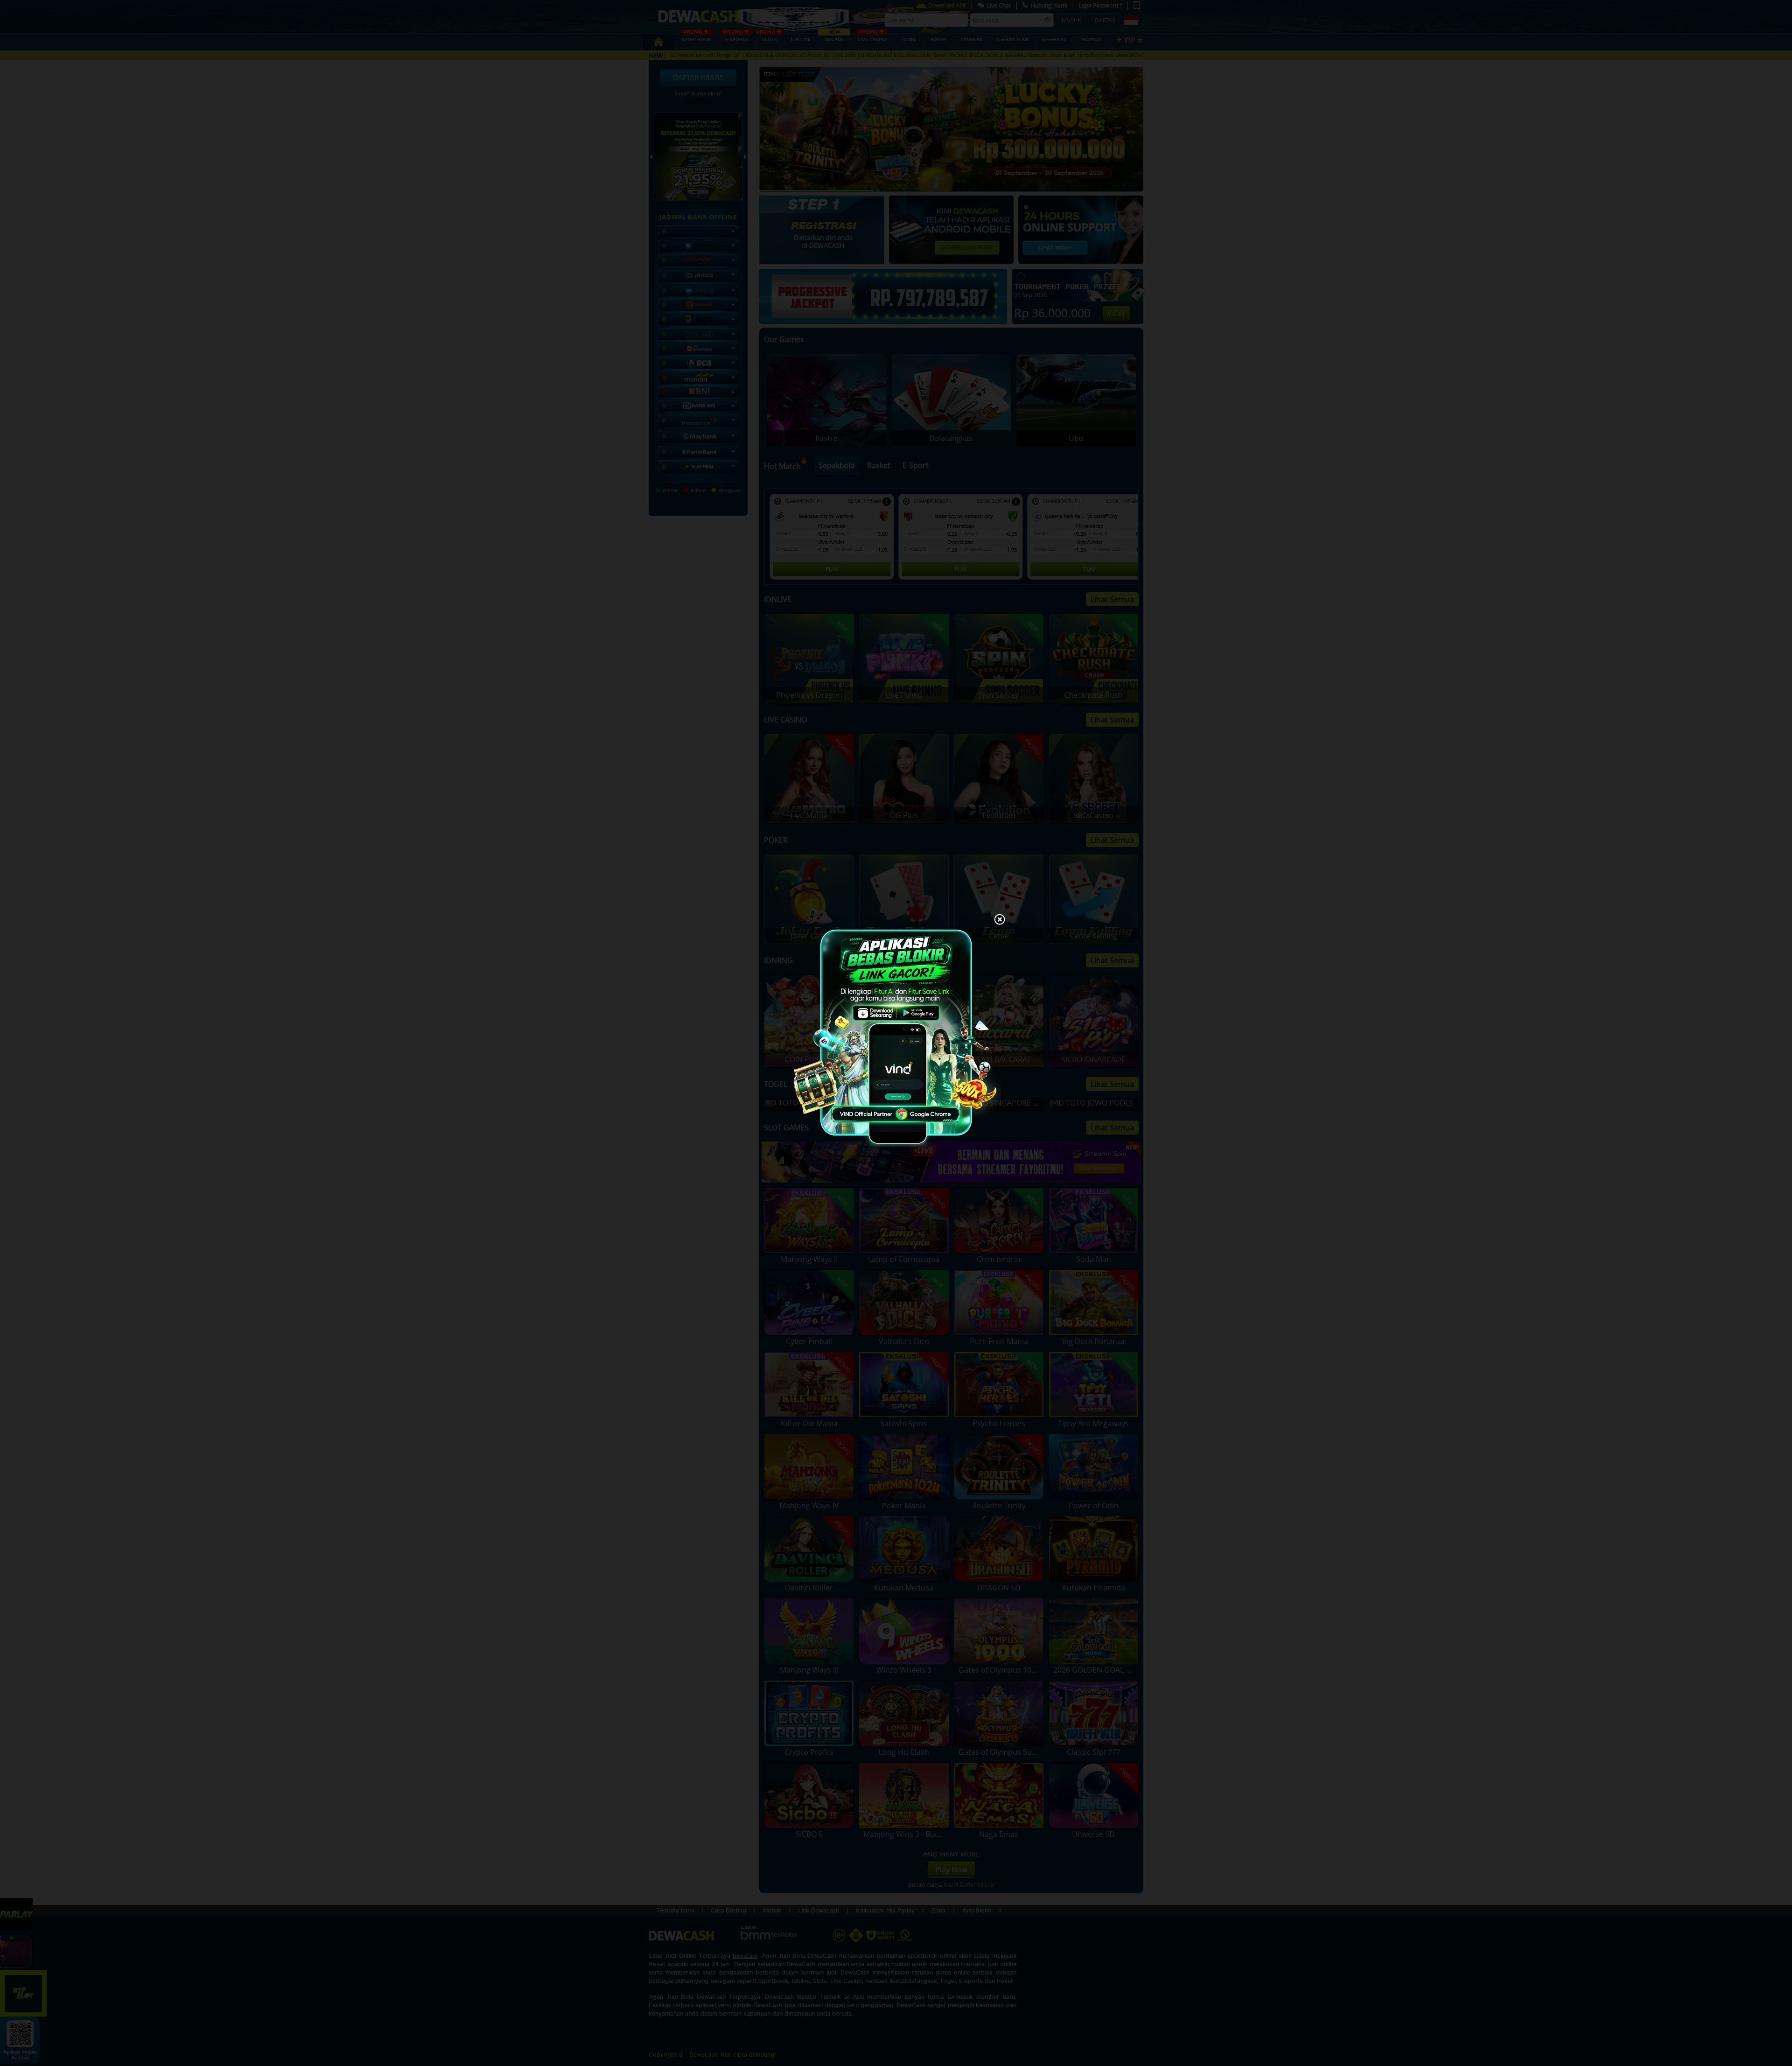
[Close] (1000, 920)
